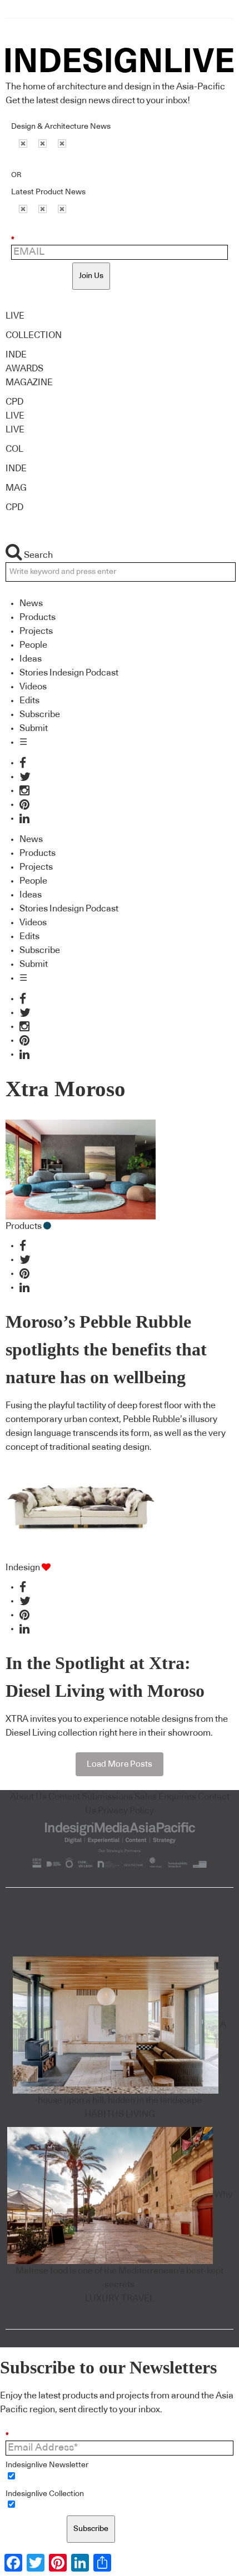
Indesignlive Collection (45, 2494)
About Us (28, 1797)
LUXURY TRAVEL (120, 2298)
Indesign (23, 1567)
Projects (36, 631)
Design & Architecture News (61, 127)
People (33, 645)
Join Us (91, 276)
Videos (33, 687)
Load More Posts (120, 1764)
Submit (34, 728)
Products (38, 617)
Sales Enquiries (165, 1797)
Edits (29, 700)
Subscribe (40, 714)
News (31, 603)
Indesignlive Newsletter (47, 2465)
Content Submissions (91, 1797)
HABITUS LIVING (120, 2114)
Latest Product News (48, 192)
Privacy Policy (126, 1811)
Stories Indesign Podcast (69, 673)
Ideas (31, 659)
